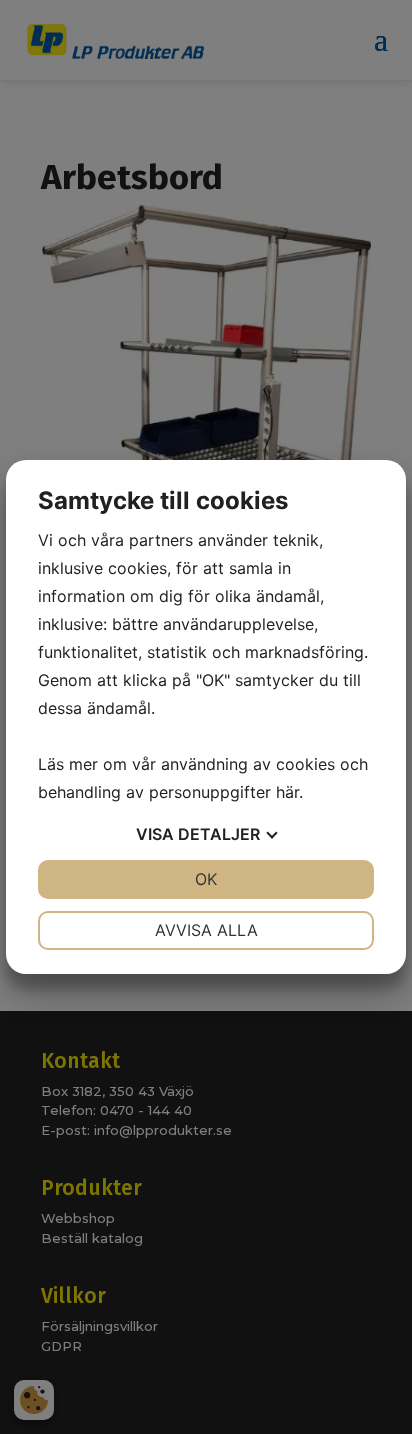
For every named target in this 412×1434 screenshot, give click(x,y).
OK (206, 879)
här (287, 792)
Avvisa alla (206, 930)
